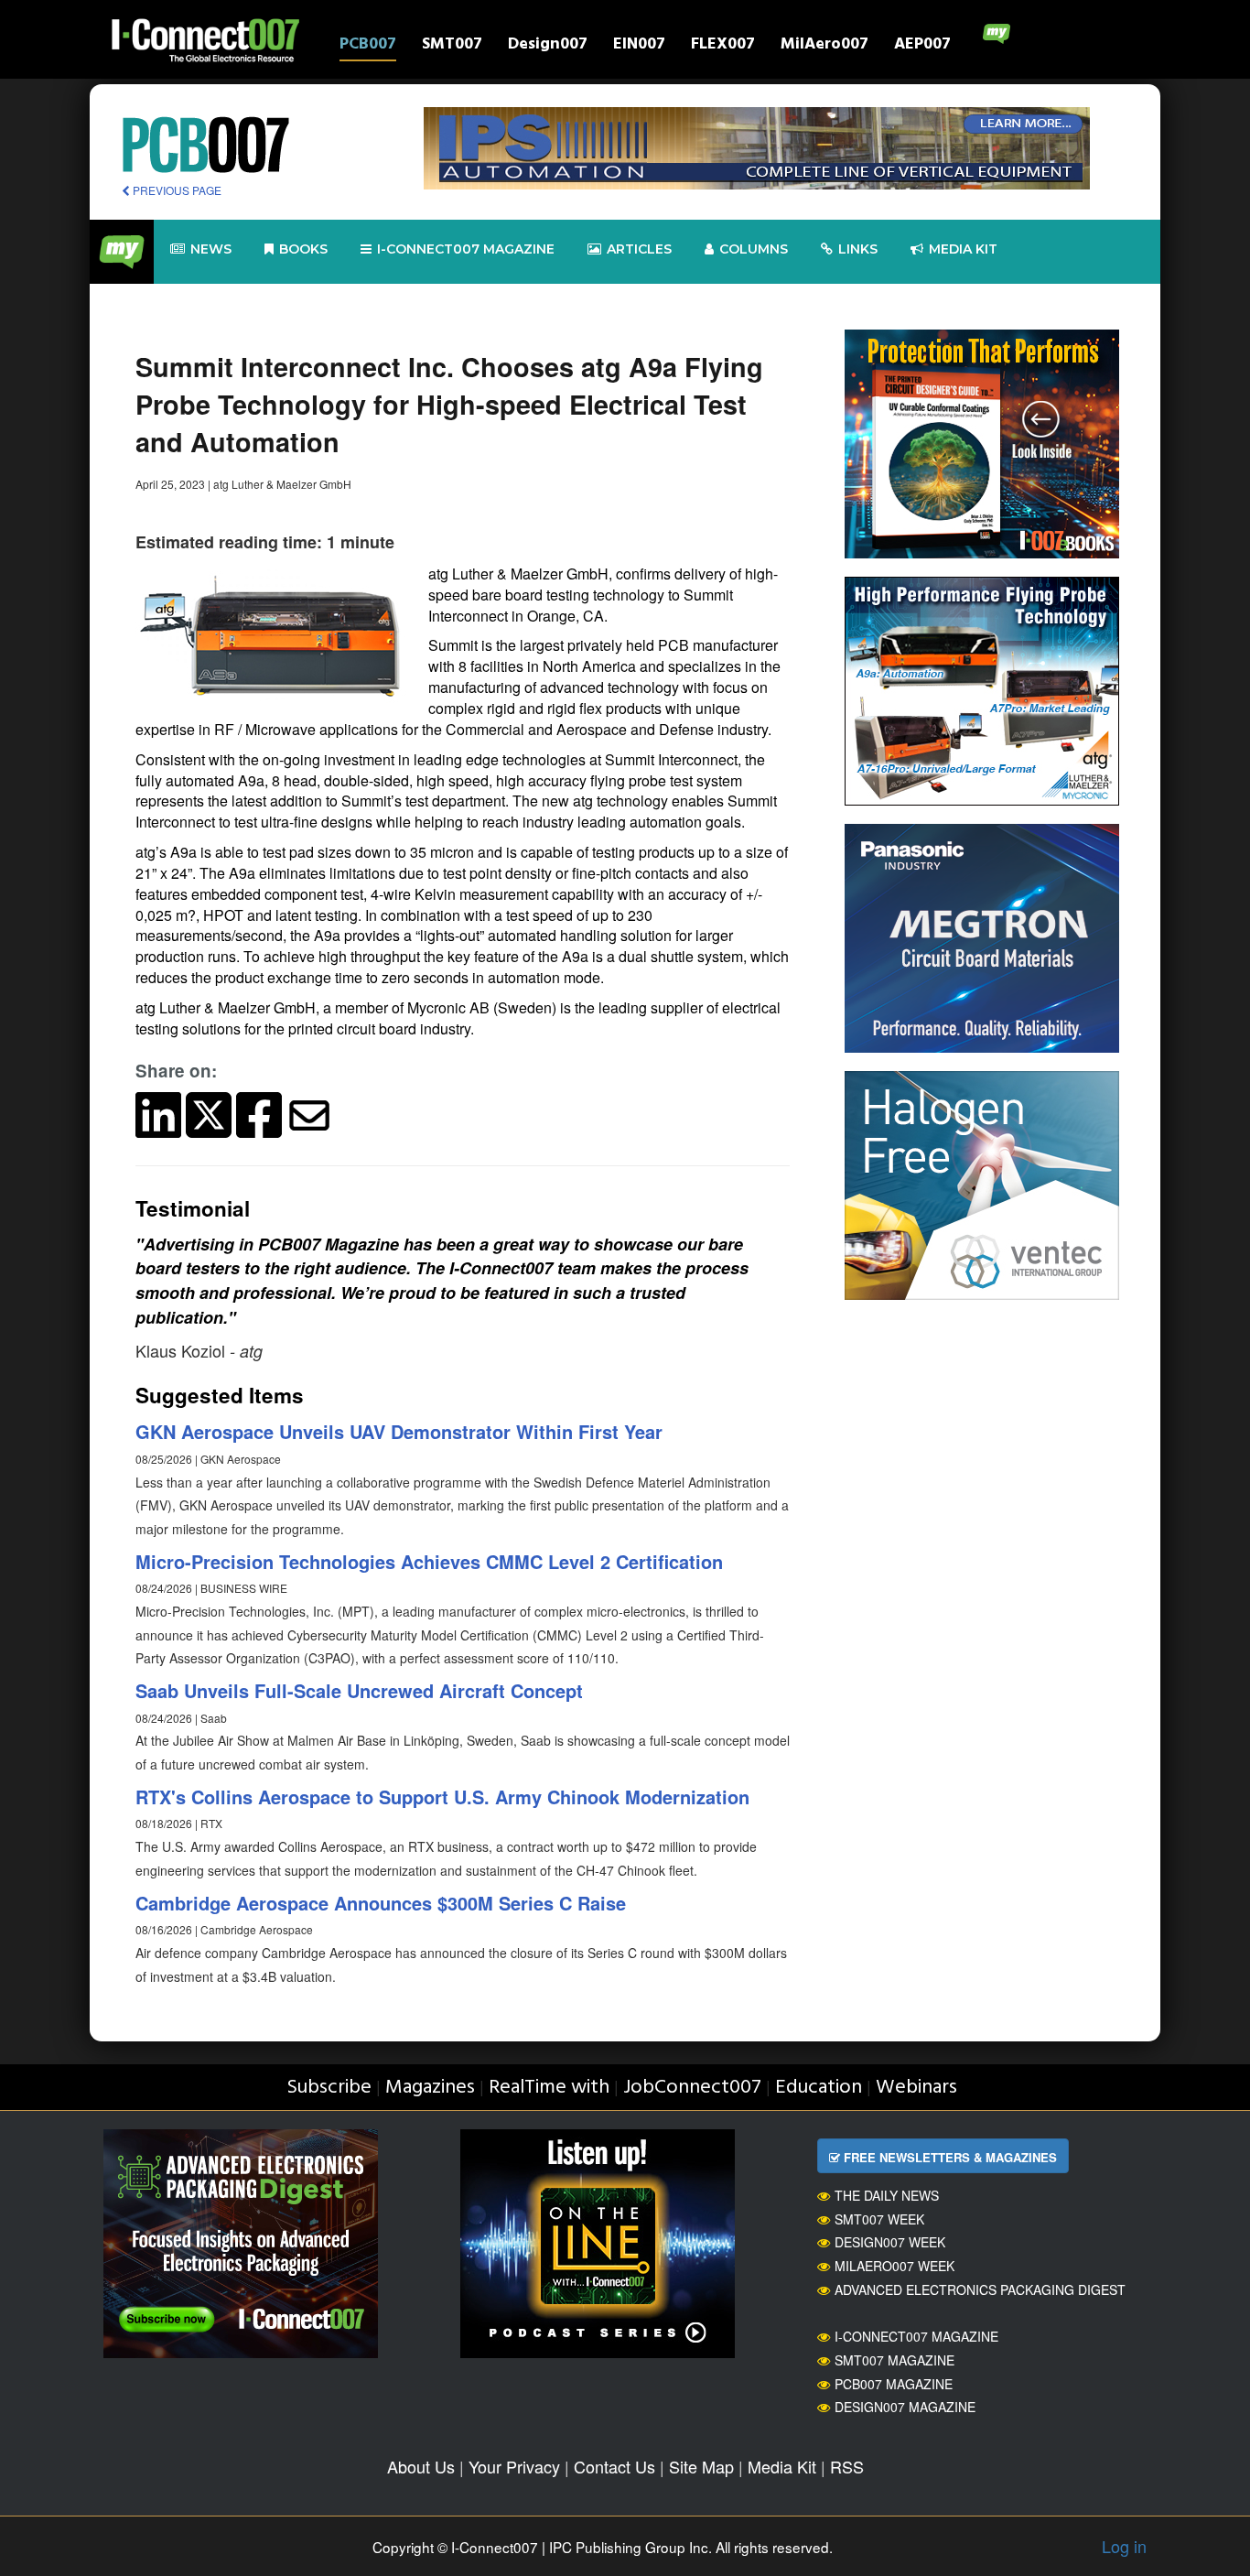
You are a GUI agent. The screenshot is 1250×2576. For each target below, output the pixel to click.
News (211, 249)
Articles (639, 249)
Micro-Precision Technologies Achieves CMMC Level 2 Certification (429, 1561)
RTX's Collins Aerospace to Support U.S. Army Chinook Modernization (442, 1797)
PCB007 (368, 46)
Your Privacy (514, 2466)
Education (819, 2088)
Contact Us (614, 2466)
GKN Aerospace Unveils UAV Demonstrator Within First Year (399, 1431)
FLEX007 (723, 46)
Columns (754, 249)
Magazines (430, 2088)
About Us (421, 2466)
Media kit (963, 249)
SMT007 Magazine (894, 2360)
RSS (847, 2466)
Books (303, 249)
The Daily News (887, 2195)
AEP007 (922, 46)
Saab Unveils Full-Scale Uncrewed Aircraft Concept (359, 1690)
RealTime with (549, 2088)
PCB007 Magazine (894, 2384)
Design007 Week (890, 2242)
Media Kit (782, 2466)
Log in (1124, 2546)
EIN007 (639, 46)
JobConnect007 (692, 2088)
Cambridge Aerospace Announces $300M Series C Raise (381, 1903)
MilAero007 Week (894, 2266)
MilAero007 (824, 46)
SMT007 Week (879, 2219)
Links (858, 249)
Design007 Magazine (905, 2407)
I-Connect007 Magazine (466, 249)
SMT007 (452, 46)
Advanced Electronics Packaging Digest (980, 2289)
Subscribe (329, 2088)
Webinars (916, 2088)
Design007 (548, 46)
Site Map (701, 2466)
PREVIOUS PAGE (176, 190)
